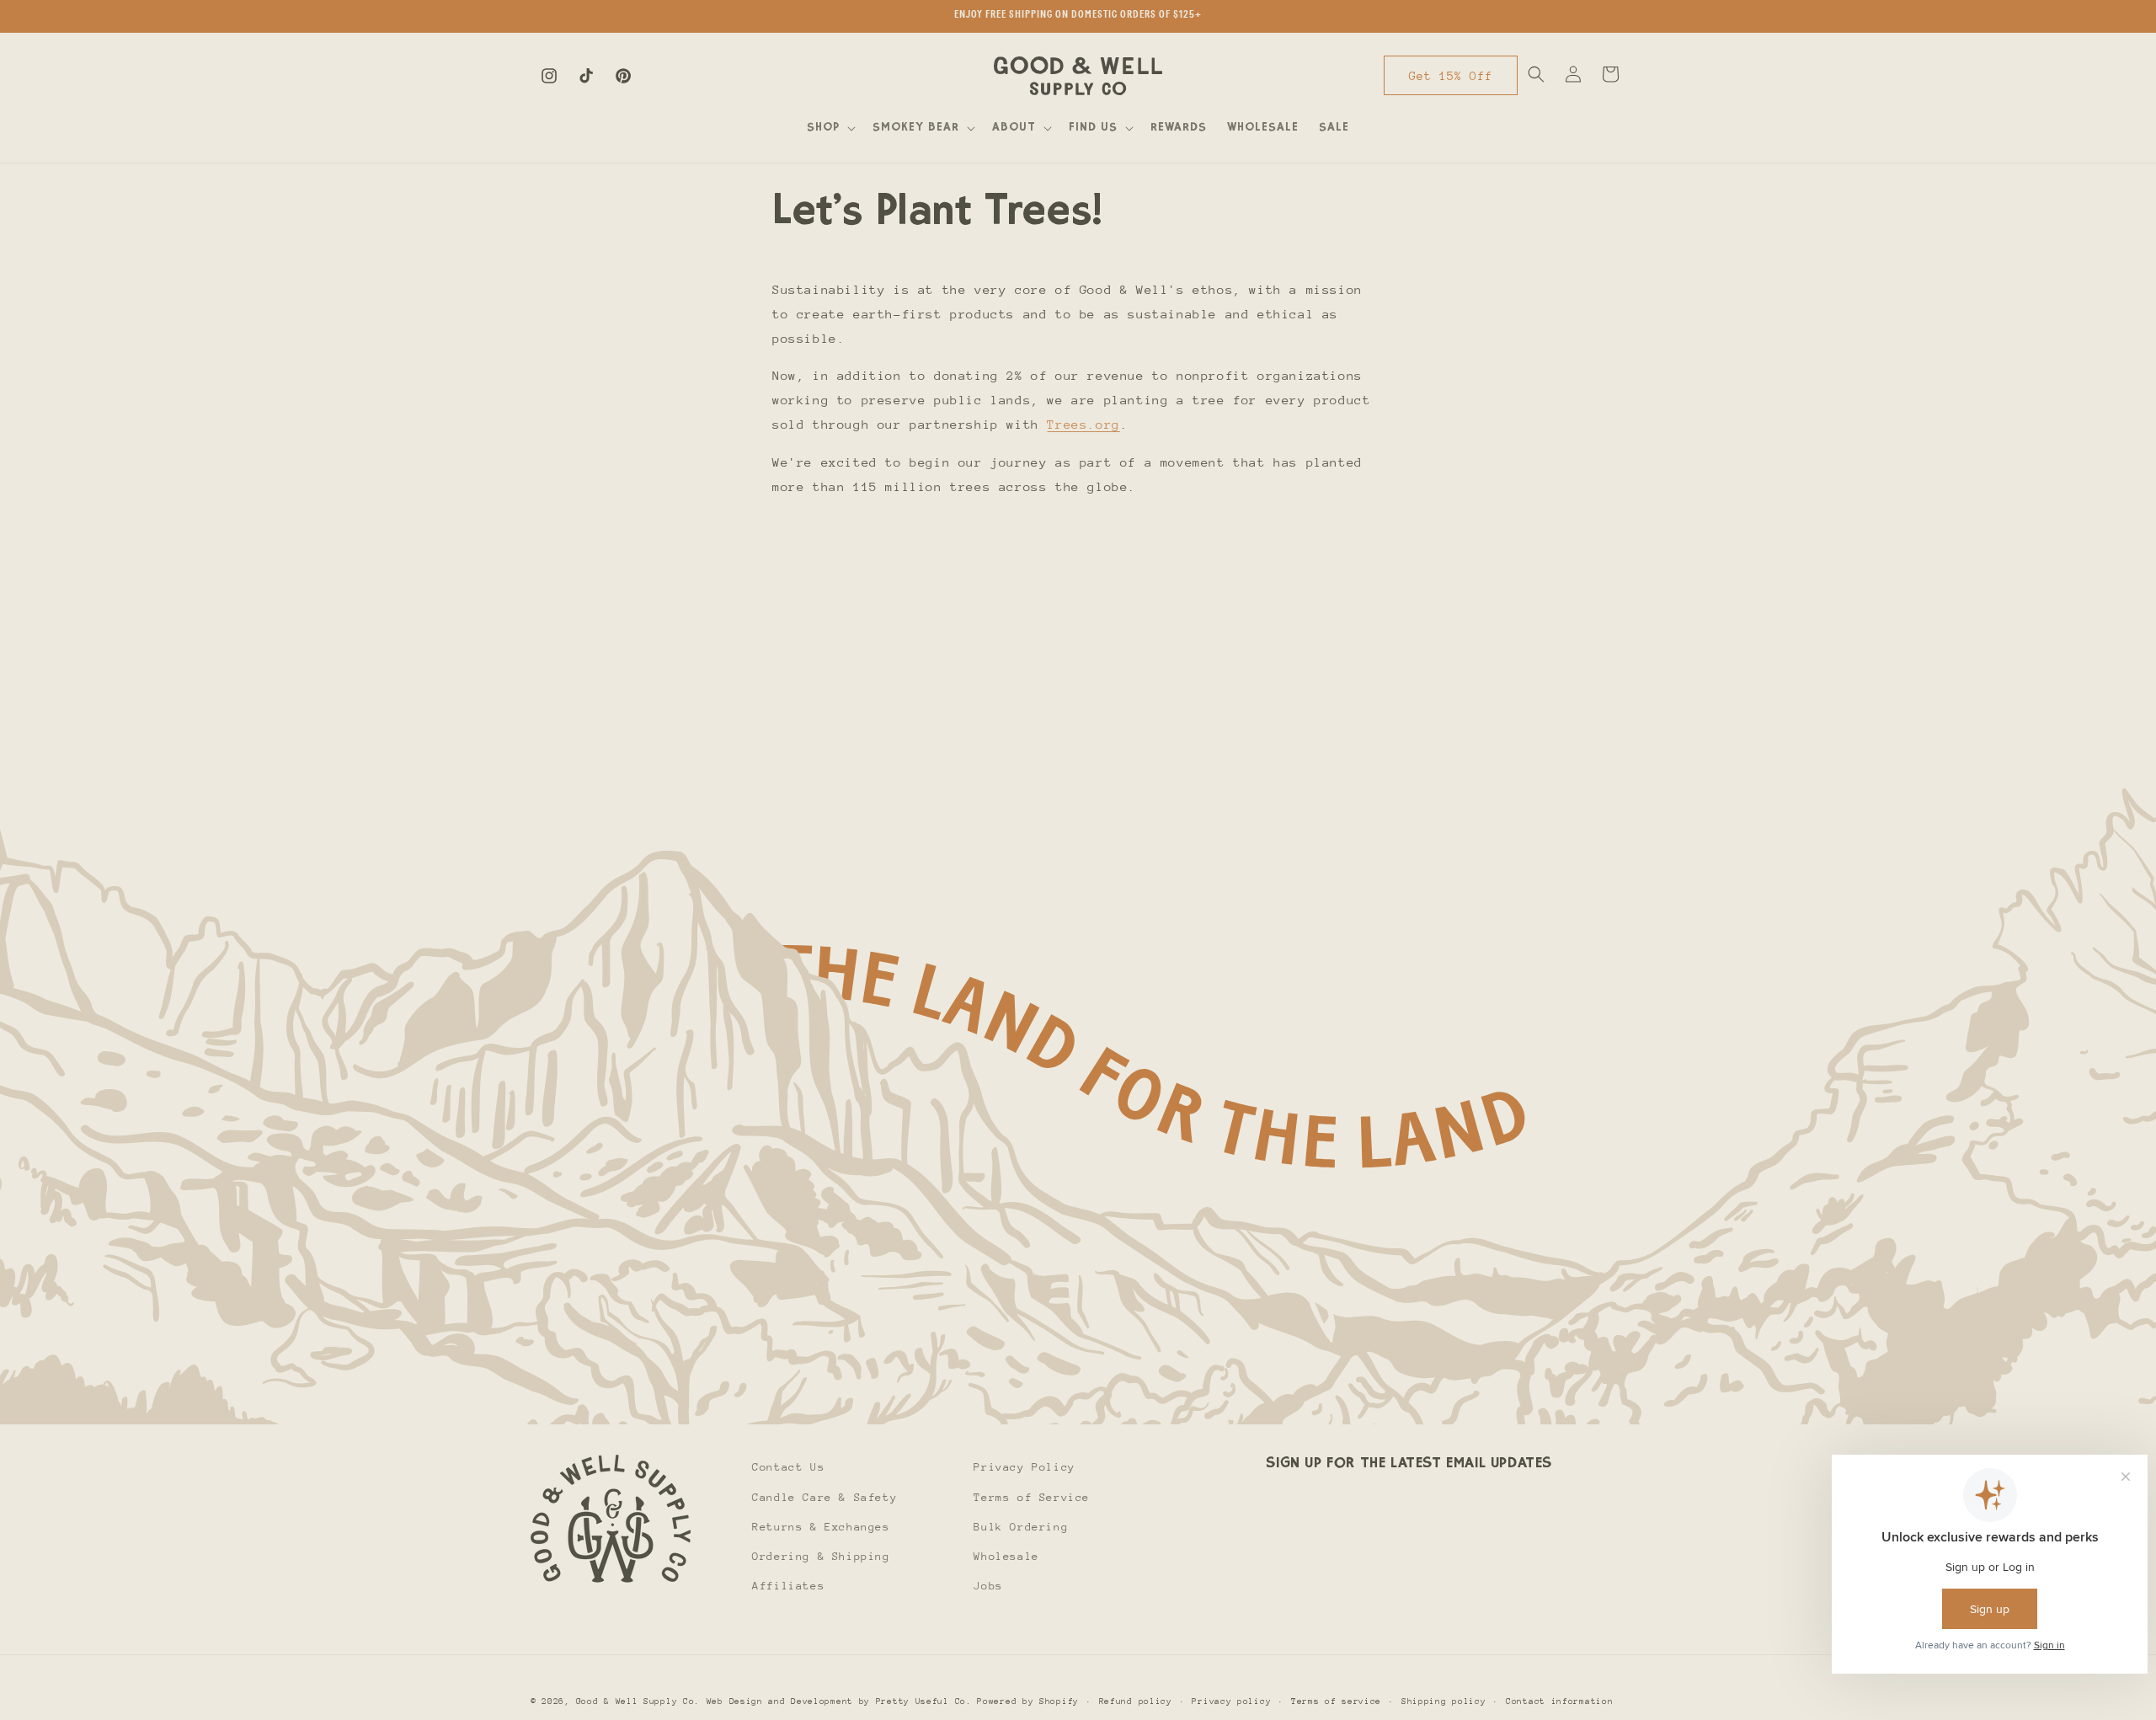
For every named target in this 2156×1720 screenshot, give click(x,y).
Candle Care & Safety (825, 1496)
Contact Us (788, 1467)
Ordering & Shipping (821, 1555)
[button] (830, 128)
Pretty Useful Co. (924, 1701)
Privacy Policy (1024, 1467)
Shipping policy (1444, 1701)
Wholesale (1006, 1555)
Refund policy (1136, 1701)
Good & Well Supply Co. (638, 1701)
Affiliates (788, 1585)
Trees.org (1083, 424)
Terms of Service (1032, 1496)
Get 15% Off (1451, 76)
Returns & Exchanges (821, 1526)
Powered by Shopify (1028, 1701)
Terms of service (1336, 1701)
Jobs (988, 1585)
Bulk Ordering (1021, 1526)
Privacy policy (1231, 1701)
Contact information (1559, 1701)
